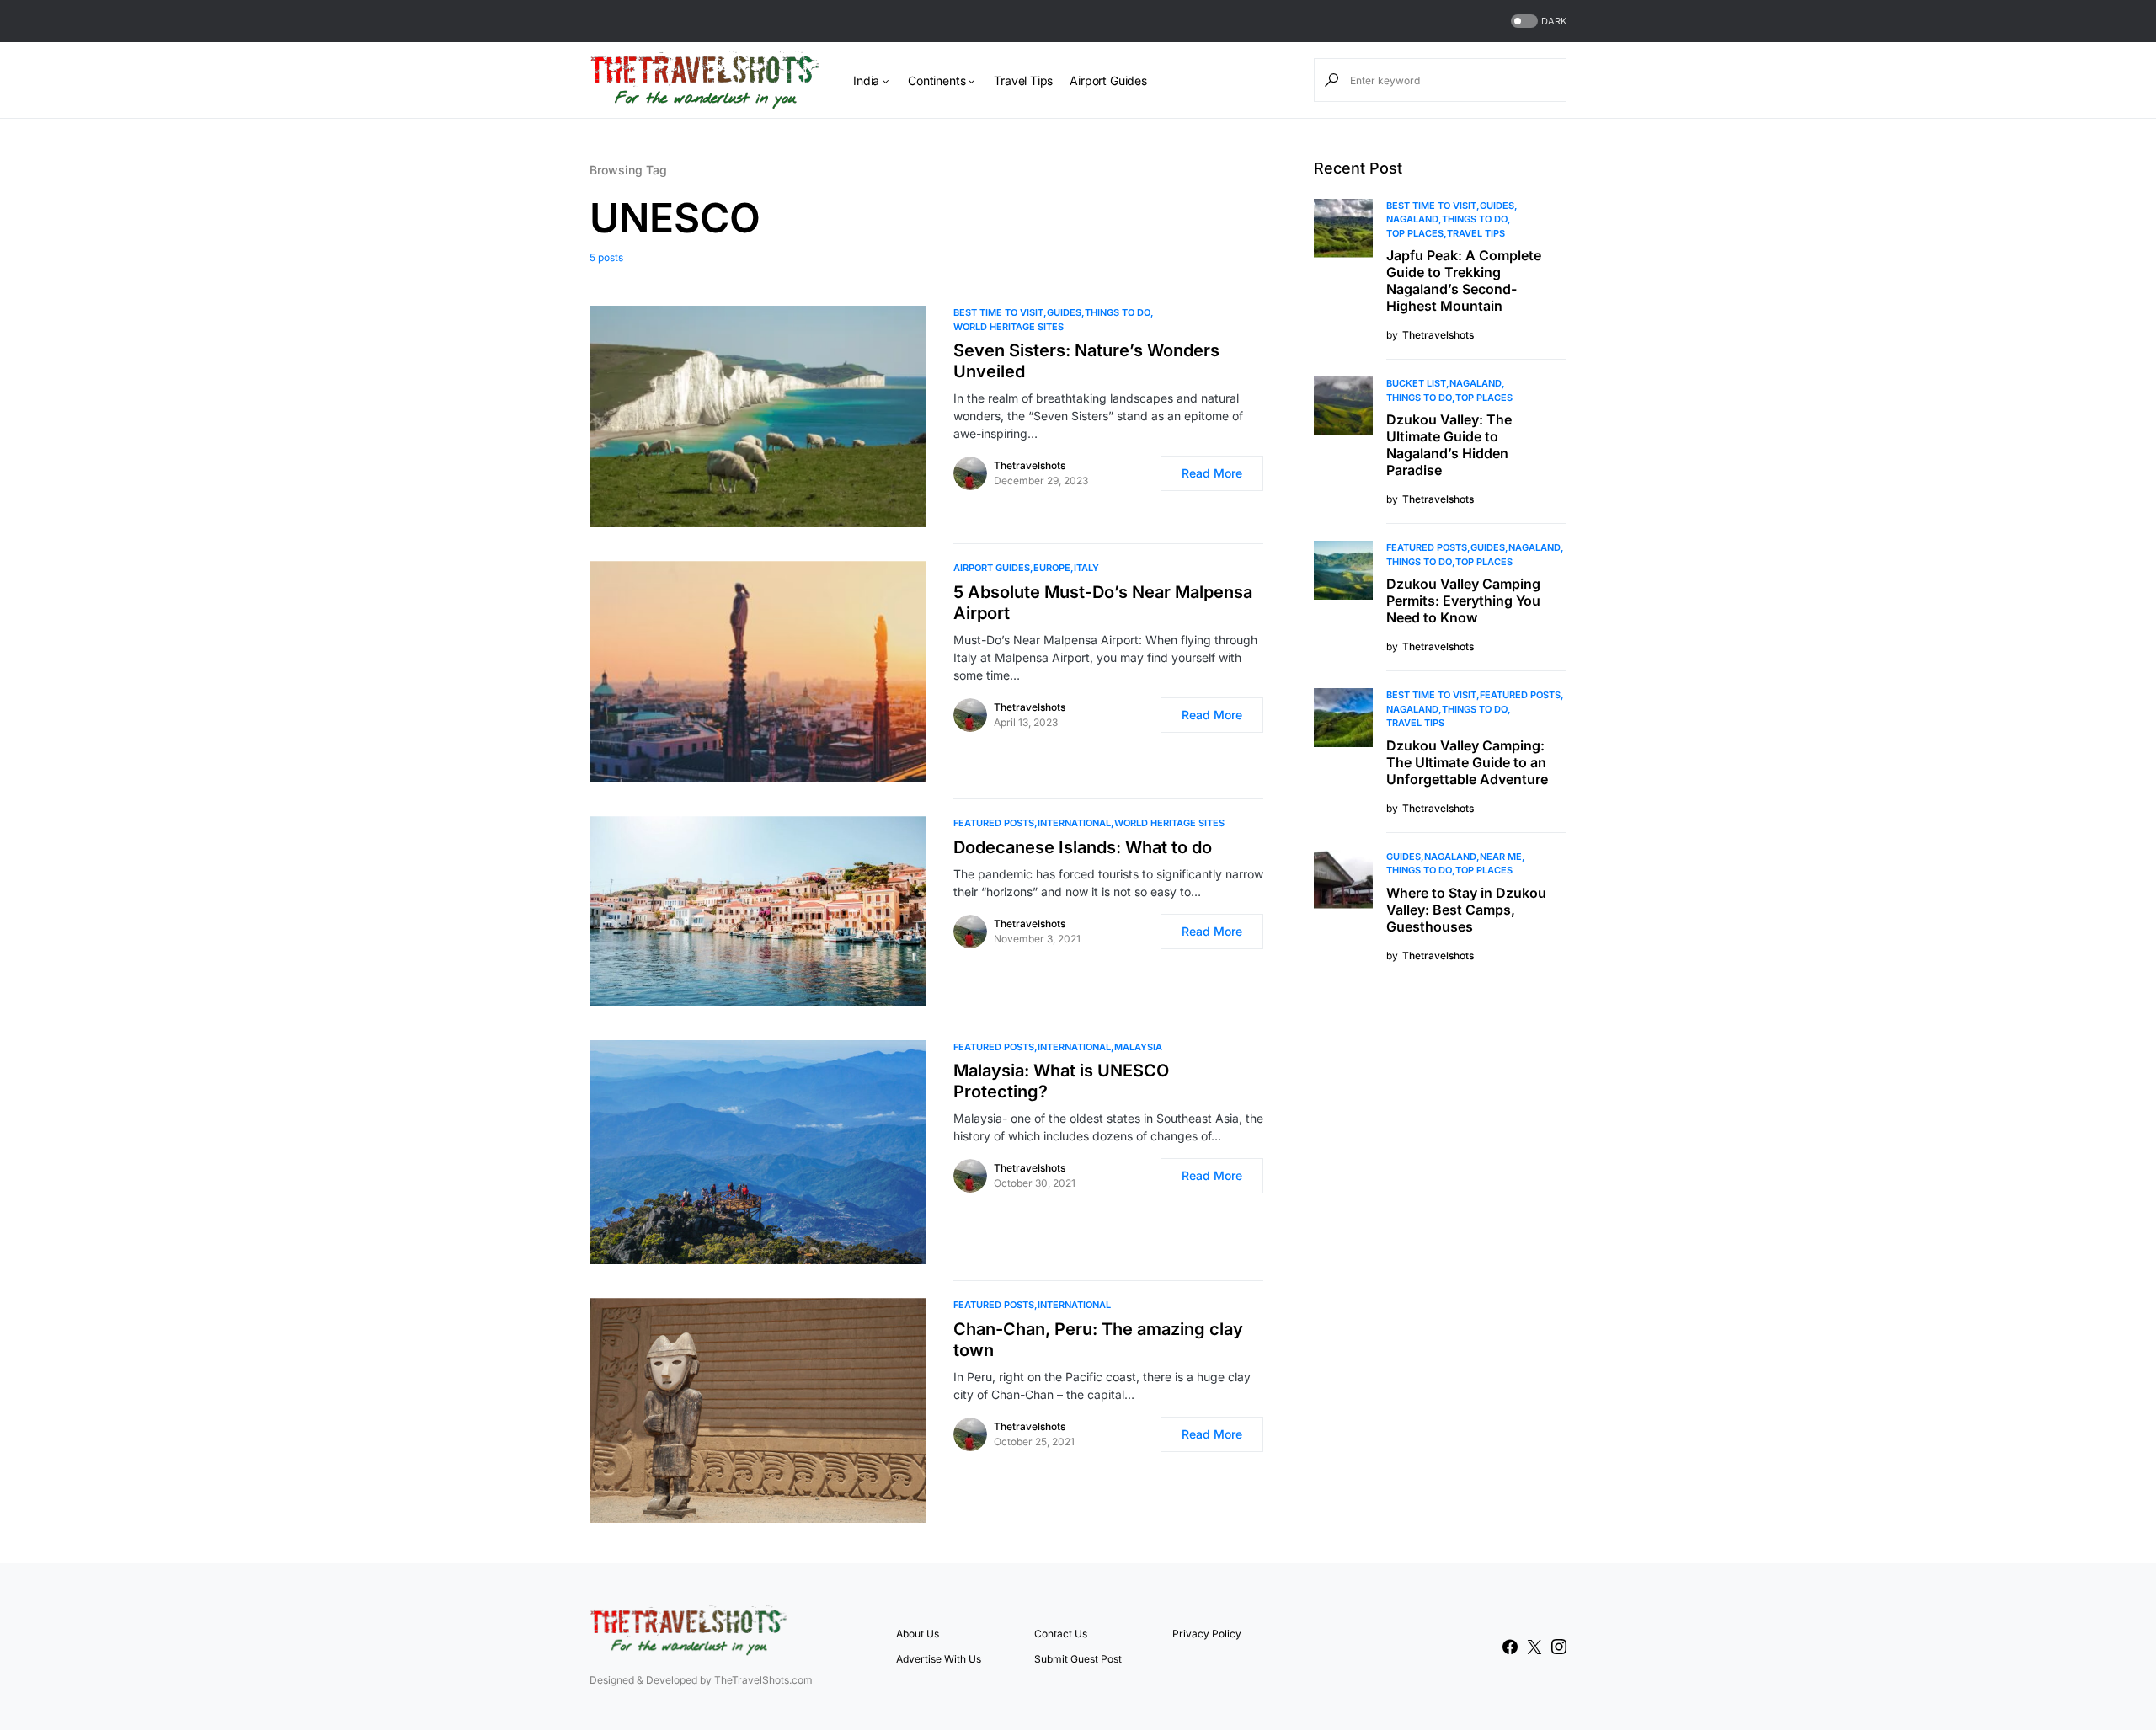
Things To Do (1118, 312)
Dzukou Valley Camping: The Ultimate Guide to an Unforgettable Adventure (1467, 762)
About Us (918, 1634)
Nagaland (1412, 219)
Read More (1212, 473)
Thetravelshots (1030, 465)
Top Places (1415, 233)
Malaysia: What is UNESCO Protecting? (1061, 1081)
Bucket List (1416, 383)
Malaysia (1138, 1047)
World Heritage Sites (1009, 327)
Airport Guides (992, 568)
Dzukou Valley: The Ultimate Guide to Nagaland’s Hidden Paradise (1449, 445)
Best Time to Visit (998, 312)
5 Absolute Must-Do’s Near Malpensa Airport (1103, 603)
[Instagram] (1559, 1647)
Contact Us (1061, 1634)
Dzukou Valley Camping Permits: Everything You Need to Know (1463, 601)
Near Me (1501, 857)
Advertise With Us (939, 1659)
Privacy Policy (1207, 1634)
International (1074, 823)
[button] (1537, 21)
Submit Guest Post (1078, 1659)
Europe (1052, 568)
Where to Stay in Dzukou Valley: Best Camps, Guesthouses (1466, 910)
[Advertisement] (1440, 1257)
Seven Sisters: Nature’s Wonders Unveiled (1086, 361)
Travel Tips (1476, 233)
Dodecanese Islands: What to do (1083, 847)
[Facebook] (1510, 1647)
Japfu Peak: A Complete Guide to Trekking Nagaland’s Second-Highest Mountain (1464, 280)
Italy (1086, 568)
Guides (1064, 312)
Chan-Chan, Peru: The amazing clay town (1098, 1340)
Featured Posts (994, 823)
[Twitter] (1534, 1647)
